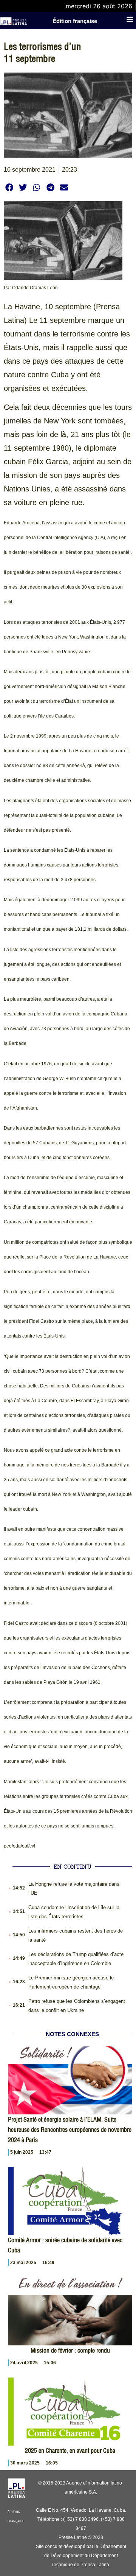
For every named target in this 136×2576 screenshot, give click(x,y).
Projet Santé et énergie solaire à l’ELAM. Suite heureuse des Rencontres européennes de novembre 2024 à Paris (70, 2130)
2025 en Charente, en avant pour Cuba (70, 2450)
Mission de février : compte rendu (70, 2350)
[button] (9, 187)
